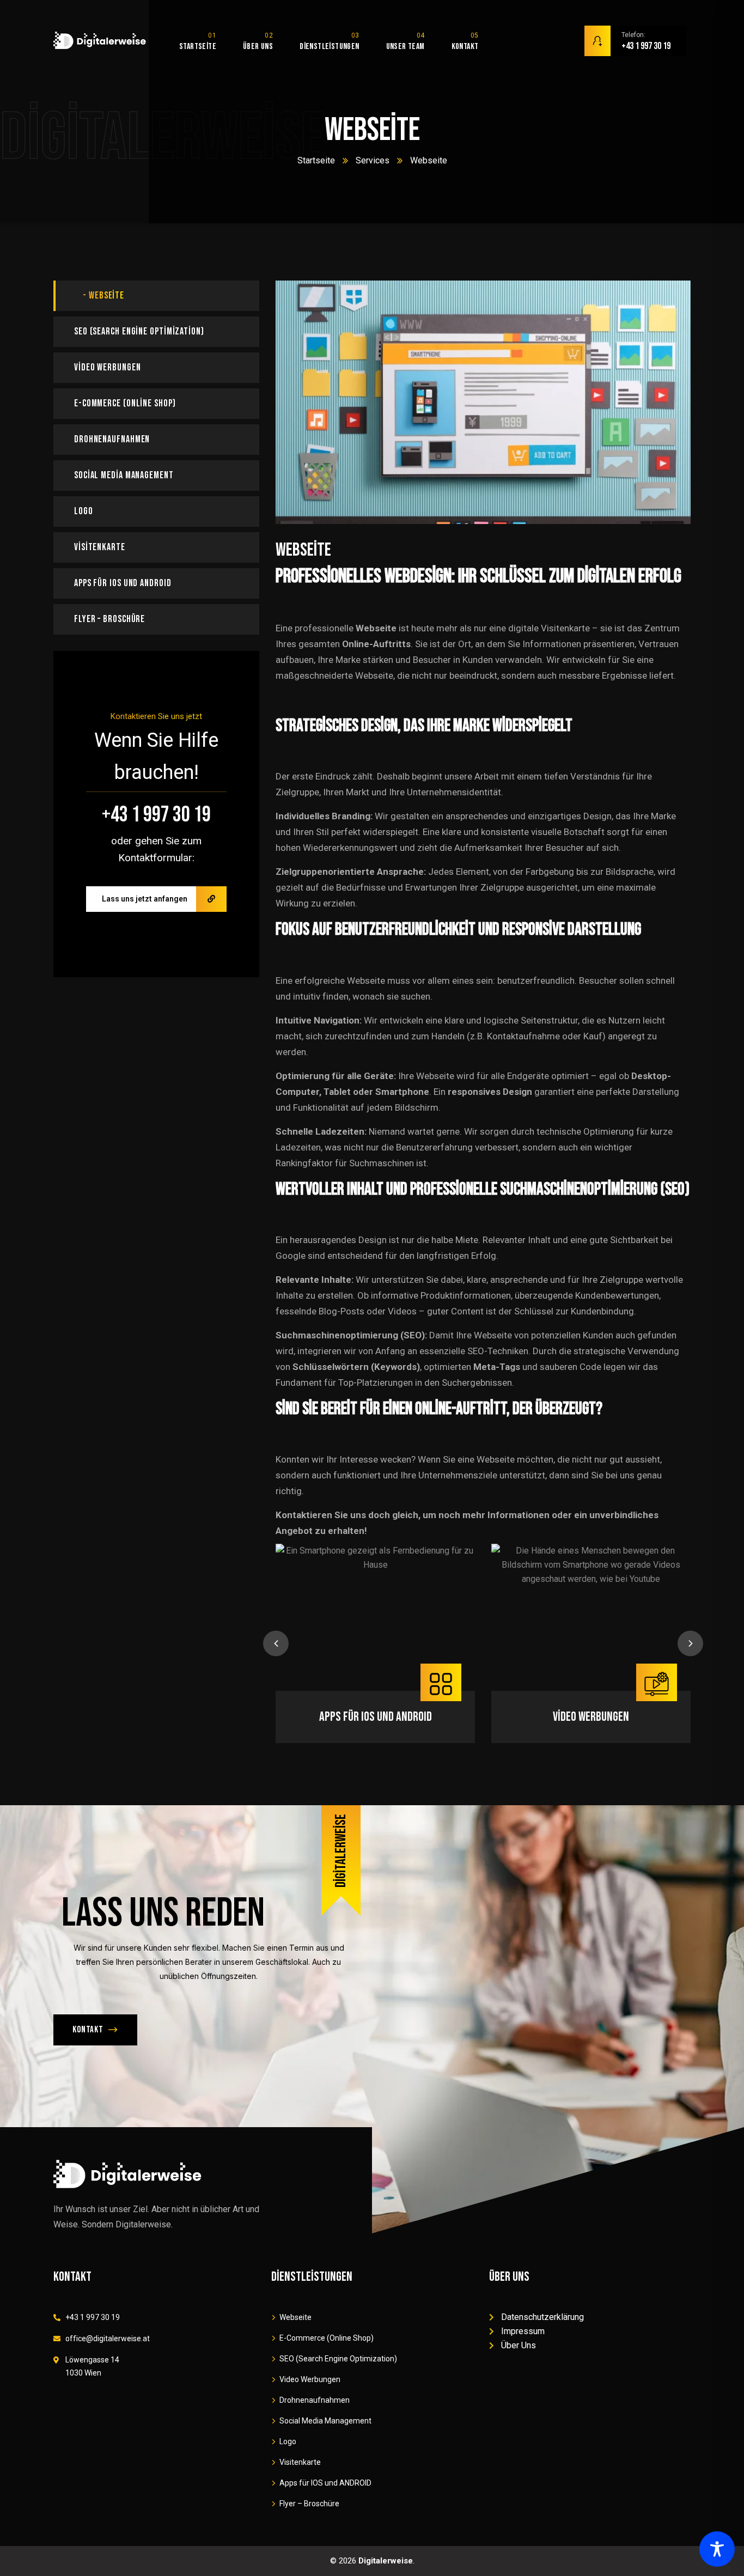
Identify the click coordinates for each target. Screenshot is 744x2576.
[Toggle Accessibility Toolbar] (717, 2549)
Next (690, 1644)
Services (373, 160)
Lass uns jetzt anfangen (145, 899)
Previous (276, 1644)
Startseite (316, 160)
